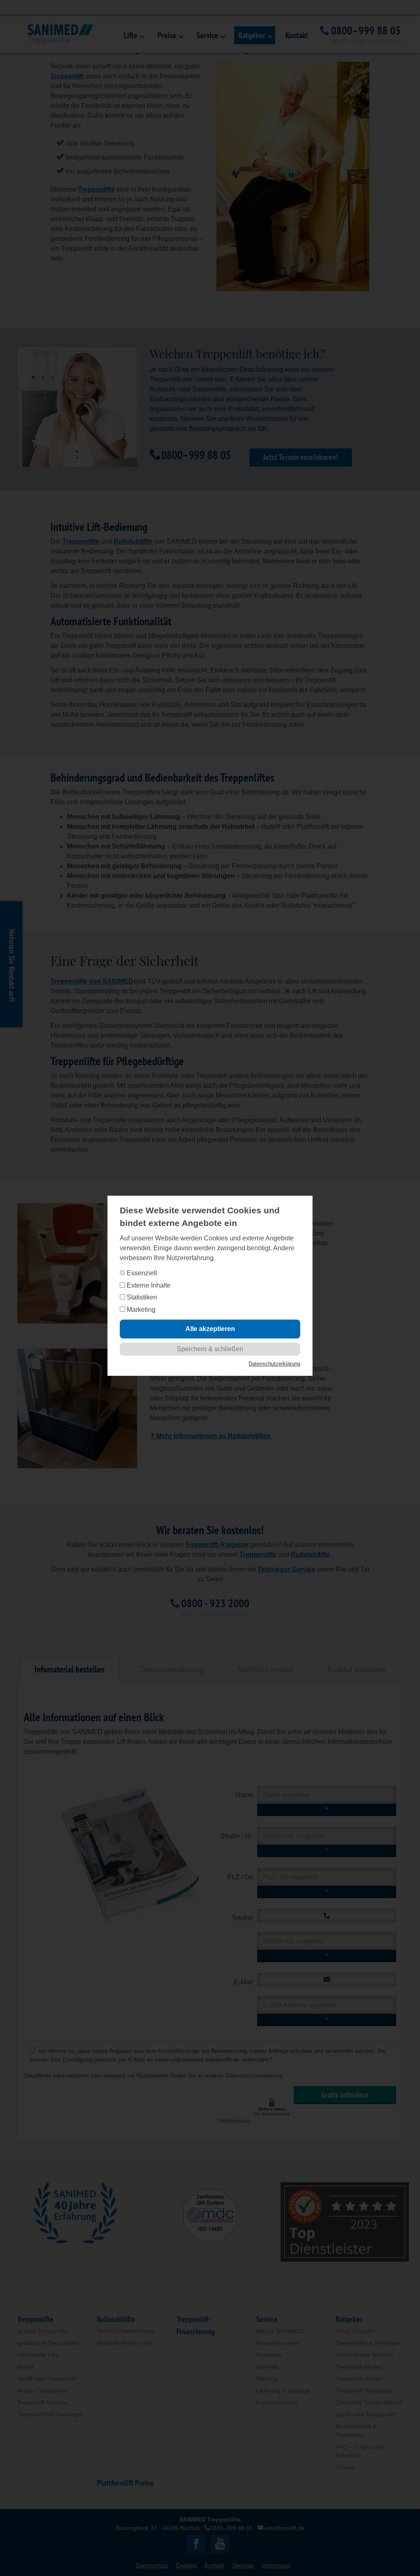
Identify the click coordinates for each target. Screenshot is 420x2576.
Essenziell (141, 1273)
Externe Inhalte (148, 1285)
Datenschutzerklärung (274, 1364)
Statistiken (141, 1297)
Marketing (140, 1310)
